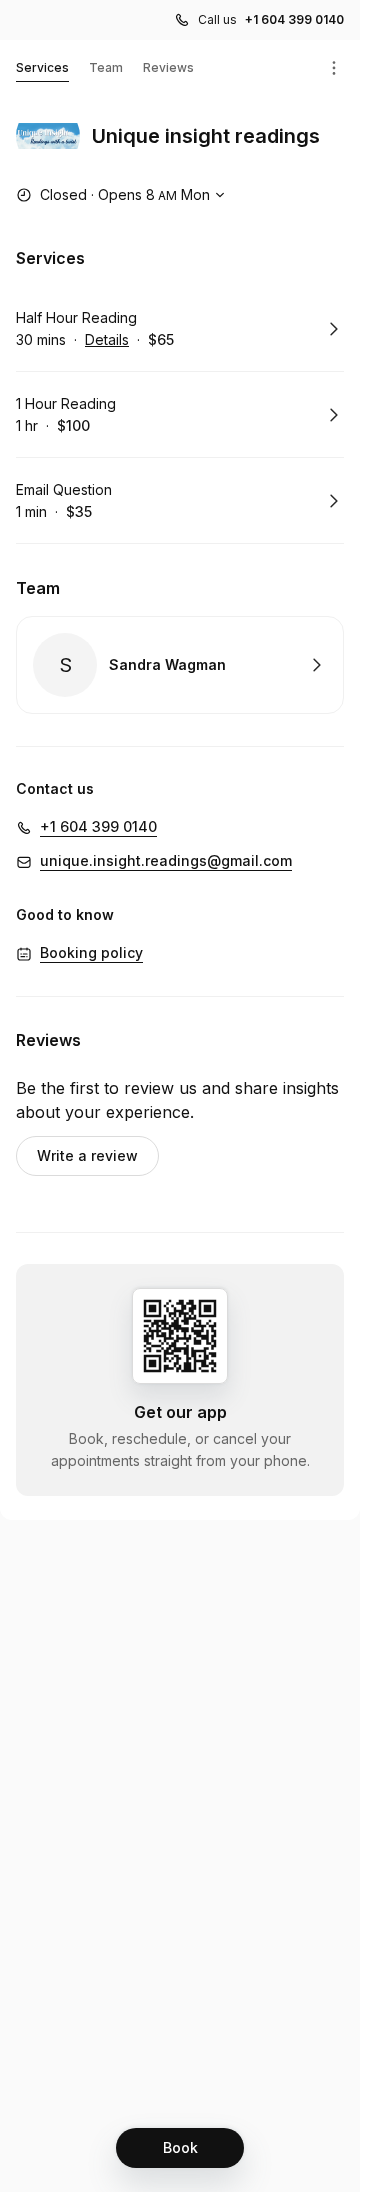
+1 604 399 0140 (294, 19)
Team (106, 67)
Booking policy (91, 952)
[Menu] (334, 68)
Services (42, 67)
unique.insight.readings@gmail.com (166, 860)
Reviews (168, 67)
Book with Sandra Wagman (180, 665)
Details (107, 339)
